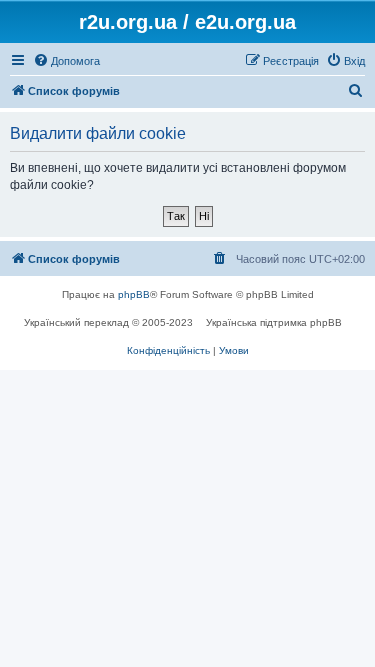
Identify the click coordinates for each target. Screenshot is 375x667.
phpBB (134, 294)
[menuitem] (66, 61)
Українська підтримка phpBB (274, 322)
